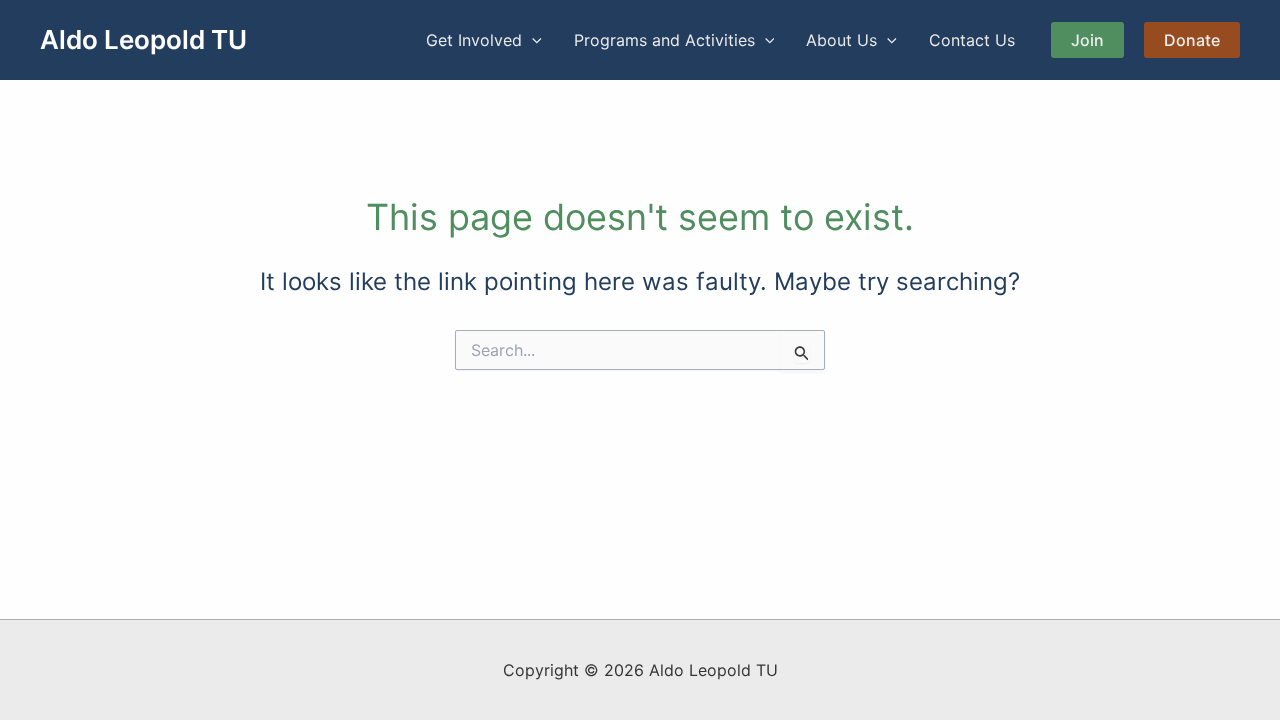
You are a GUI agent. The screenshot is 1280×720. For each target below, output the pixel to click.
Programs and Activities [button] (664, 40)
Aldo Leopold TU (143, 39)
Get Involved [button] (474, 40)
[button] (532, 40)
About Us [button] (841, 40)
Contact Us (972, 40)
